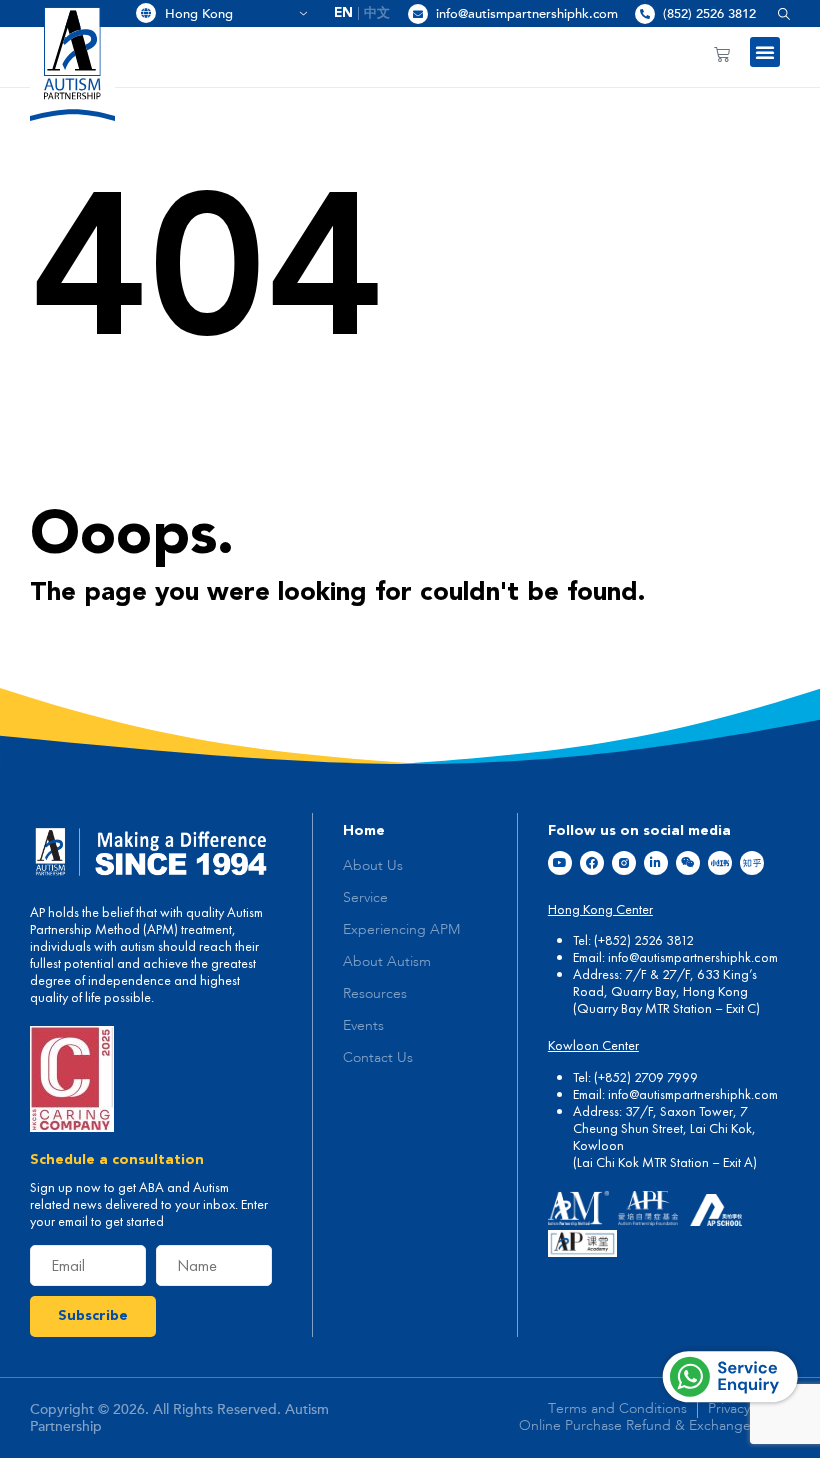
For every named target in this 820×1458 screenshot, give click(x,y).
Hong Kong (229, 14)
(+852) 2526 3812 (644, 940)
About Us (373, 866)
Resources (375, 994)
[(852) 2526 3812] (645, 14)
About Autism (387, 962)
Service (365, 898)
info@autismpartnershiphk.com (527, 14)
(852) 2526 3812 (709, 14)
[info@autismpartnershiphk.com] (418, 14)
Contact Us (378, 1058)
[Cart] (722, 54)
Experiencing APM (401, 930)
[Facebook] (592, 863)
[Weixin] (688, 863)
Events (363, 1026)
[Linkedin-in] (656, 863)
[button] (776, 13)
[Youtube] (560, 863)
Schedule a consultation (117, 1160)
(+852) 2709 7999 (646, 1077)
